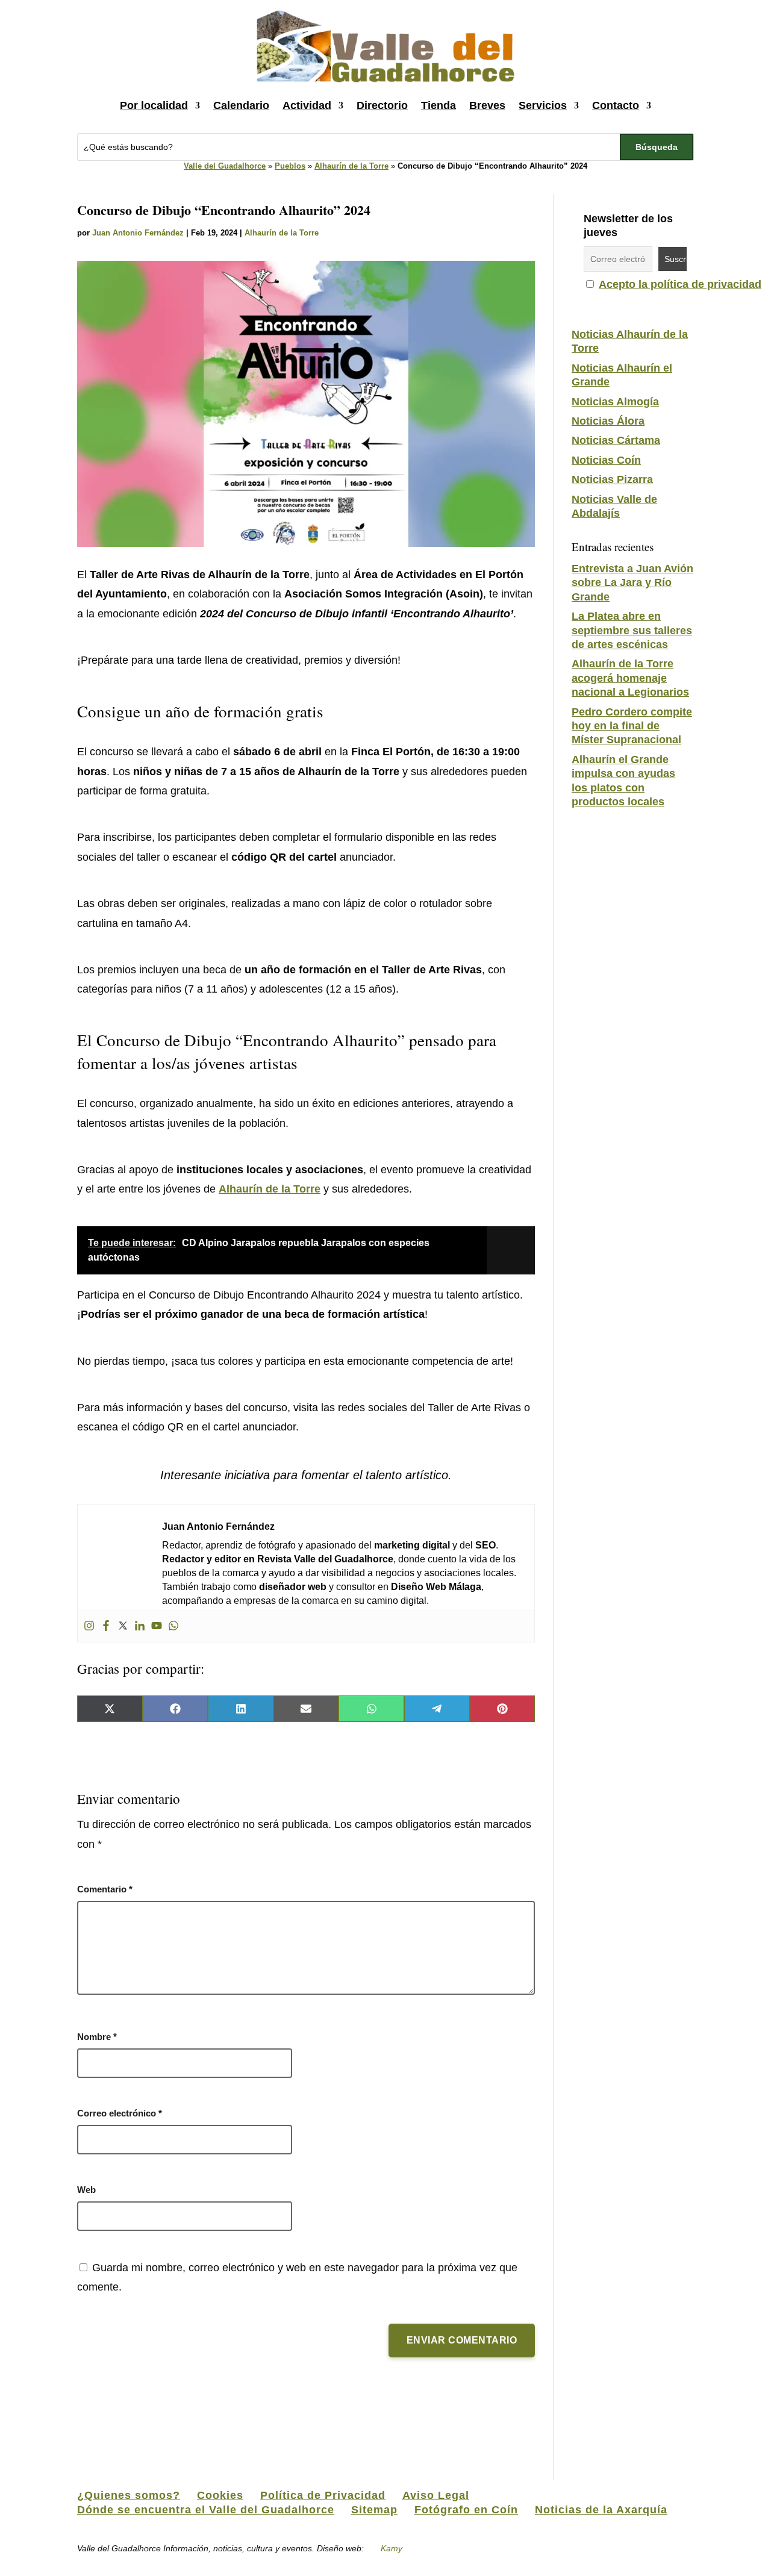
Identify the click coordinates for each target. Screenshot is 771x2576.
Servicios (543, 105)
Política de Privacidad (323, 2495)
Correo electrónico (120, 2113)
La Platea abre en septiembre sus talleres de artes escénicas (632, 630)
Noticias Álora (608, 421)
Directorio (382, 105)
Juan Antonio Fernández (138, 233)
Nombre (97, 2037)
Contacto (616, 105)
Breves (487, 105)
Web (86, 2190)
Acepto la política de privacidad (680, 284)
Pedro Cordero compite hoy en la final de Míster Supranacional (632, 726)
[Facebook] (106, 1626)
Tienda (439, 105)
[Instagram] (89, 1626)
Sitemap (374, 2510)
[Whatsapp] (173, 1626)
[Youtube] (157, 1626)
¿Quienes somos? (129, 2495)
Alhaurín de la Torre (351, 166)
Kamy (392, 2548)
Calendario (241, 105)
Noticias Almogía (615, 402)
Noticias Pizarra (612, 479)
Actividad (307, 105)
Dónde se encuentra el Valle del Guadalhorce (206, 2510)
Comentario (105, 1889)
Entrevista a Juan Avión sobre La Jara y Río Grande (632, 583)
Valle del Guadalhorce (225, 166)
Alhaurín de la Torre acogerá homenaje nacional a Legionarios (630, 678)
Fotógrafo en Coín (466, 2510)
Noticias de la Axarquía (601, 2510)
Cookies (220, 2495)
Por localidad (154, 105)
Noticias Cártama (616, 440)
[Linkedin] (140, 1626)
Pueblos (290, 166)
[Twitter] (123, 1626)
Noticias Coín (606, 460)
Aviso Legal (436, 2495)
